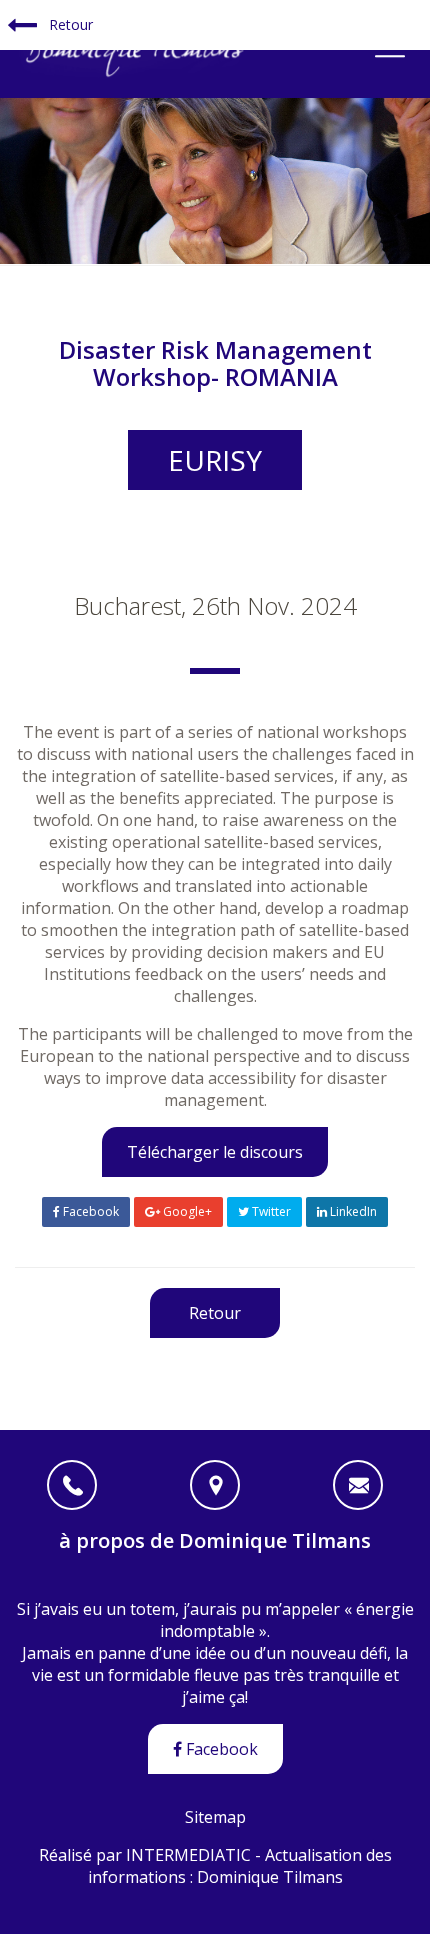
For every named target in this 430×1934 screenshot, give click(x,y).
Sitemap (215, 1817)
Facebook (89, 1211)
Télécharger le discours (215, 1152)
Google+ (186, 1211)
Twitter (270, 1211)
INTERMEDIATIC (188, 1855)
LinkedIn (352, 1211)
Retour (69, 24)
